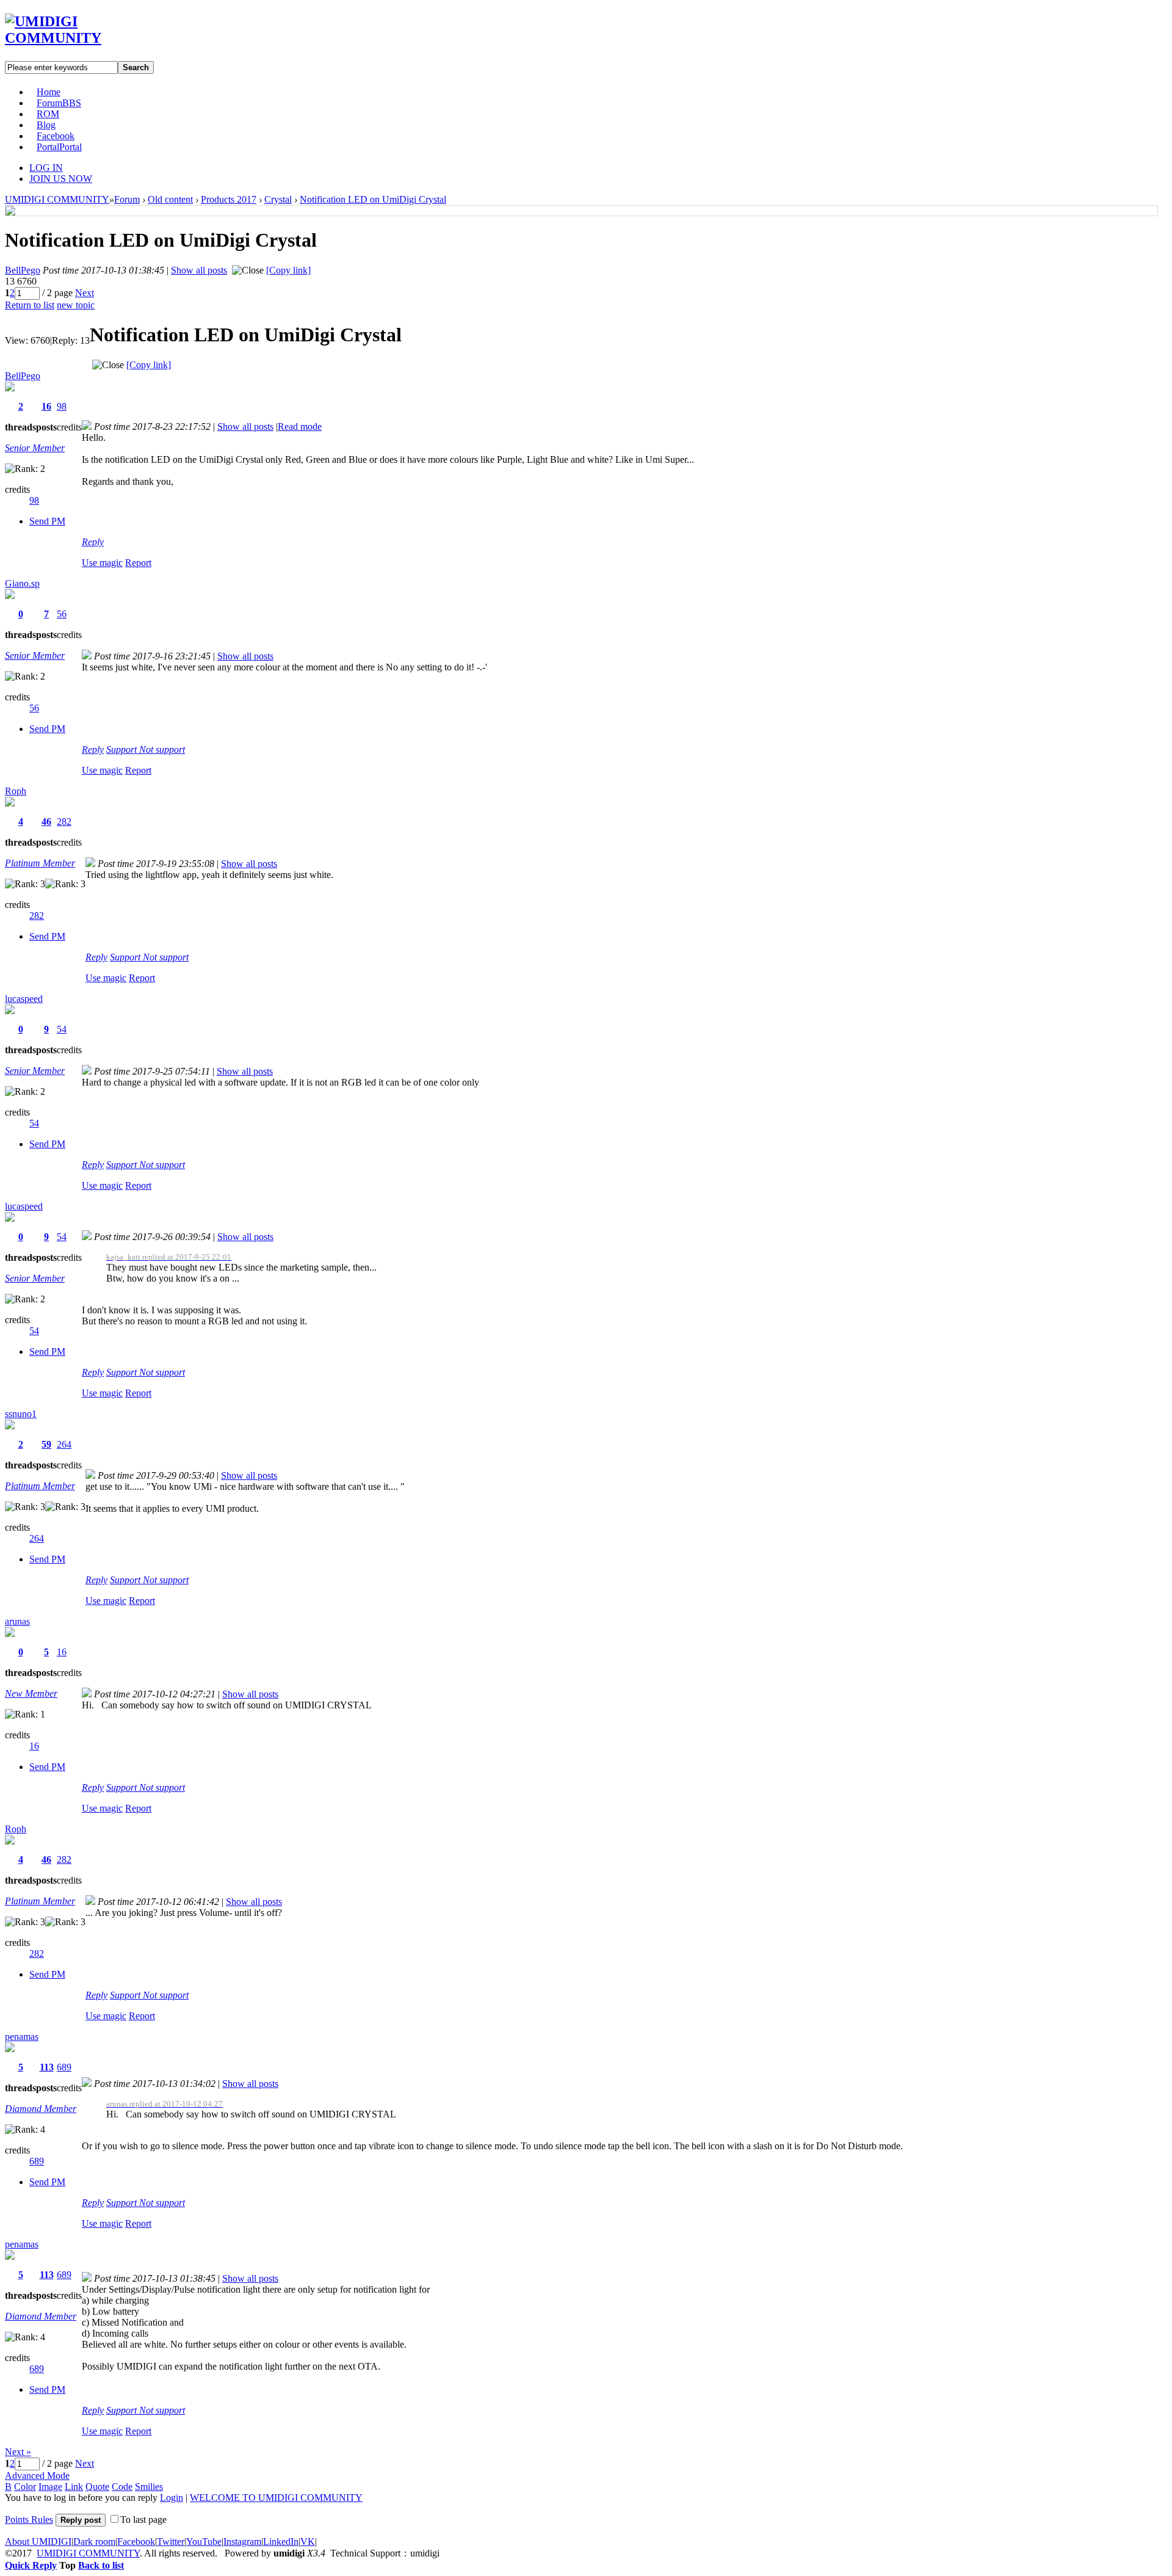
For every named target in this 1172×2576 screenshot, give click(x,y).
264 (64, 1444)
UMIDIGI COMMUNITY (57, 199)
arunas (17, 1621)
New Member (31, 1693)
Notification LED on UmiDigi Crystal (373, 199)
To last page (143, 2520)
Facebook (56, 136)
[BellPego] (10, 212)
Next (85, 293)
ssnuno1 (21, 1414)
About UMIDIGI (38, 2542)
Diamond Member (41, 2109)
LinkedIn (281, 2542)
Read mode (300, 426)
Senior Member (35, 448)
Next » (18, 2452)
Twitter (171, 2542)
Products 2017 (229, 199)
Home (49, 92)
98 (62, 406)
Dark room (94, 2542)
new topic (76, 305)
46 (46, 822)
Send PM (47, 521)
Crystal (278, 199)
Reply (93, 542)
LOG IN (46, 168)
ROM (48, 114)
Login (172, 2498)
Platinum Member (40, 863)
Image (50, 2487)
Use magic (102, 563)
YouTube (204, 2542)
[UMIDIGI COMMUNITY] (71, 38)
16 (46, 406)
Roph (16, 791)
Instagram (242, 2542)
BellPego (23, 270)
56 (62, 614)
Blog (46, 125)
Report (138, 563)
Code (122, 2487)
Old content (170, 199)
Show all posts (199, 270)
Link (74, 2487)
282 (64, 822)
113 (47, 2067)
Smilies (149, 2487)
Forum (59, 103)
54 (62, 1029)
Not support (162, 749)
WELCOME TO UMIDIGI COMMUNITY (276, 2498)
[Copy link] (288, 270)
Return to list (30, 305)
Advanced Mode (37, 2476)
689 (64, 2067)
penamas (22, 2037)
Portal (59, 147)
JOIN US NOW (61, 179)
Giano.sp (22, 583)
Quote (97, 2487)
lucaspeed (24, 999)
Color (25, 2487)
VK (308, 2542)
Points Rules (29, 2520)
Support (123, 749)
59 (46, 1444)
